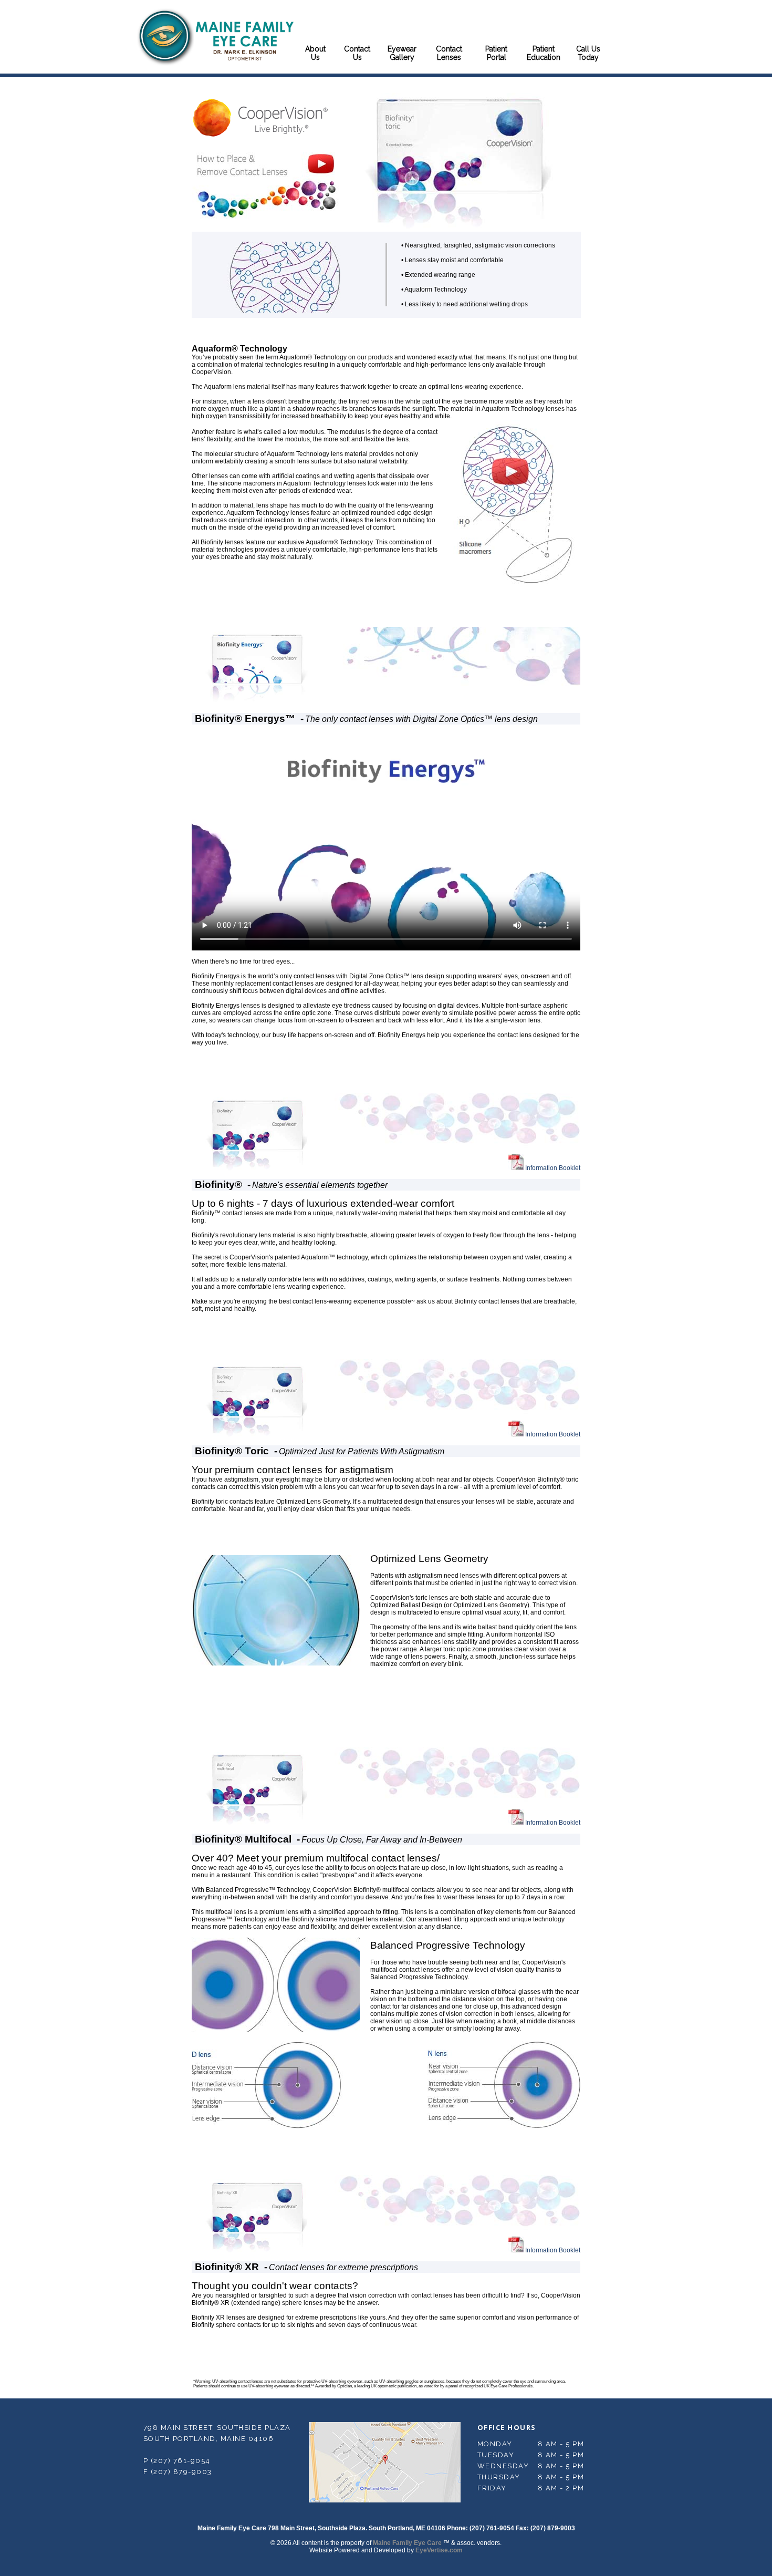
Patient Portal (496, 53)
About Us (315, 53)
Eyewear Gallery (402, 53)
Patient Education (544, 53)
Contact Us (357, 53)
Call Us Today (588, 53)
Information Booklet (552, 1168)
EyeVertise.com (439, 2550)
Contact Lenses (449, 53)
